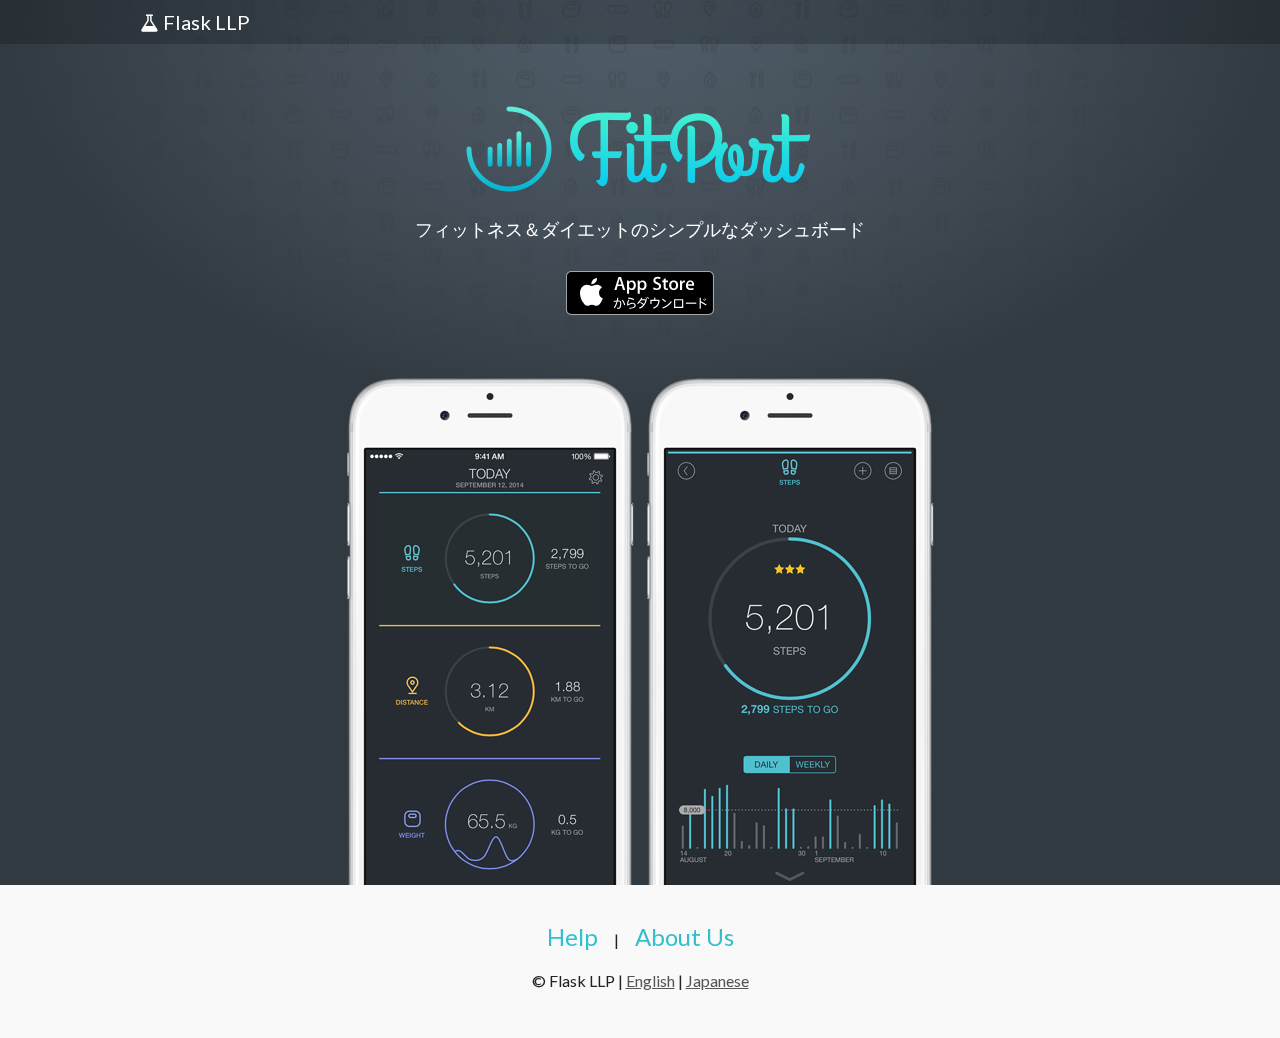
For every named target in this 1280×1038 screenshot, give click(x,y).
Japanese (717, 980)
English (650, 980)
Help (572, 936)
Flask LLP (204, 22)
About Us (684, 936)
